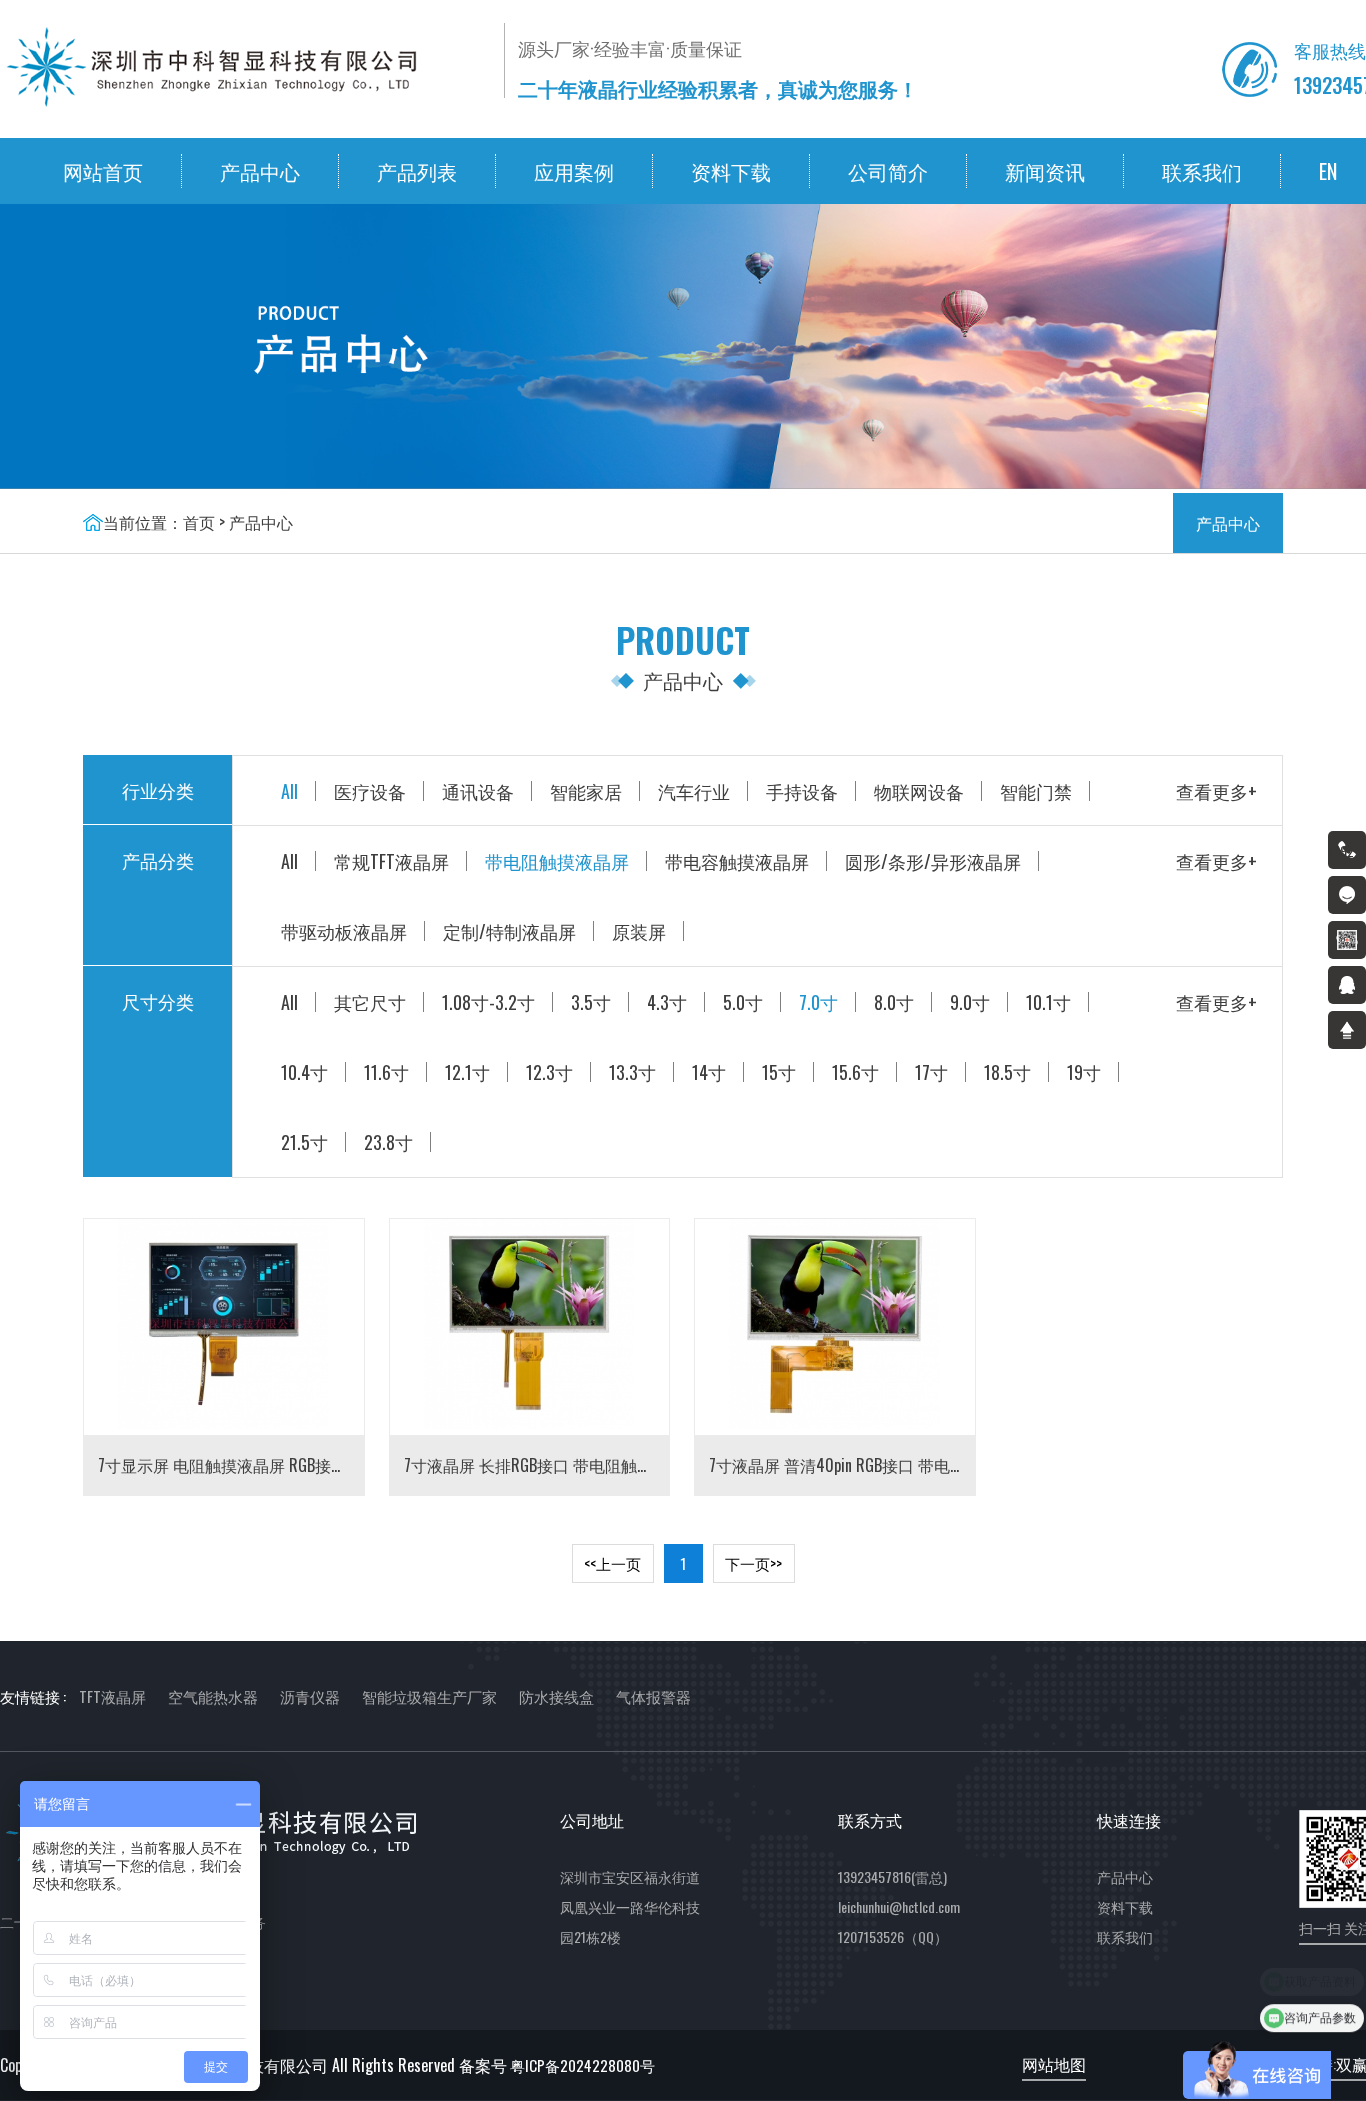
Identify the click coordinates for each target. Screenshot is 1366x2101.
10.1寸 (1048, 1002)
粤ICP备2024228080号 (582, 2065)
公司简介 (888, 171)
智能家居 (586, 791)
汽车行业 (694, 791)
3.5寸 (591, 1002)
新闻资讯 (1045, 171)
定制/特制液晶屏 (509, 931)
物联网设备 (919, 791)
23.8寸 (388, 1142)
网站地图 (1054, 2064)
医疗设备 (370, 791)
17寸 (931, 1072)
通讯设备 (478, 791)
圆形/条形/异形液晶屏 (933, 861)
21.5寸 (304, 1142)
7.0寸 (818, 1002)
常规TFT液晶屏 (391, 861)
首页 (199, 522)
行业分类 (158, 790)
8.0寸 (894, 1002)
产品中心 (260, 171)
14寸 (709, 1072)
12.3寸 (549, 1072)
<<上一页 (612, 1563)
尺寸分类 (158, 1001)
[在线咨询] (1347, 895)
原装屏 (639, 931)
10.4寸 (304, 1072)
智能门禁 (1036, 791)
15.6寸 (855, 1072)
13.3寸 (632, 1072)
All (289, 791)
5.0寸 (743, 1002)
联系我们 (1202, 171)
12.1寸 (467, 1072)
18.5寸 (1007, 1072)
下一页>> (753, 1563)
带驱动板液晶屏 (344, 931)
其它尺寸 (370, 1002)
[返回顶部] (1347, 1030)
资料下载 (731, 171)
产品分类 (158, 860)
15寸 (779, 1072)
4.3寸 (667, 1002)
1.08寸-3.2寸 (488, 1002)
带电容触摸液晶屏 (737, 861)
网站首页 (103, 171)
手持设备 (802, 791)
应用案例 (574, 171)
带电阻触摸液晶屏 (557, 861)
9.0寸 (970, 1002)
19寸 (1084, 1072)
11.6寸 (386, 1072)
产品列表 (417, 171)
